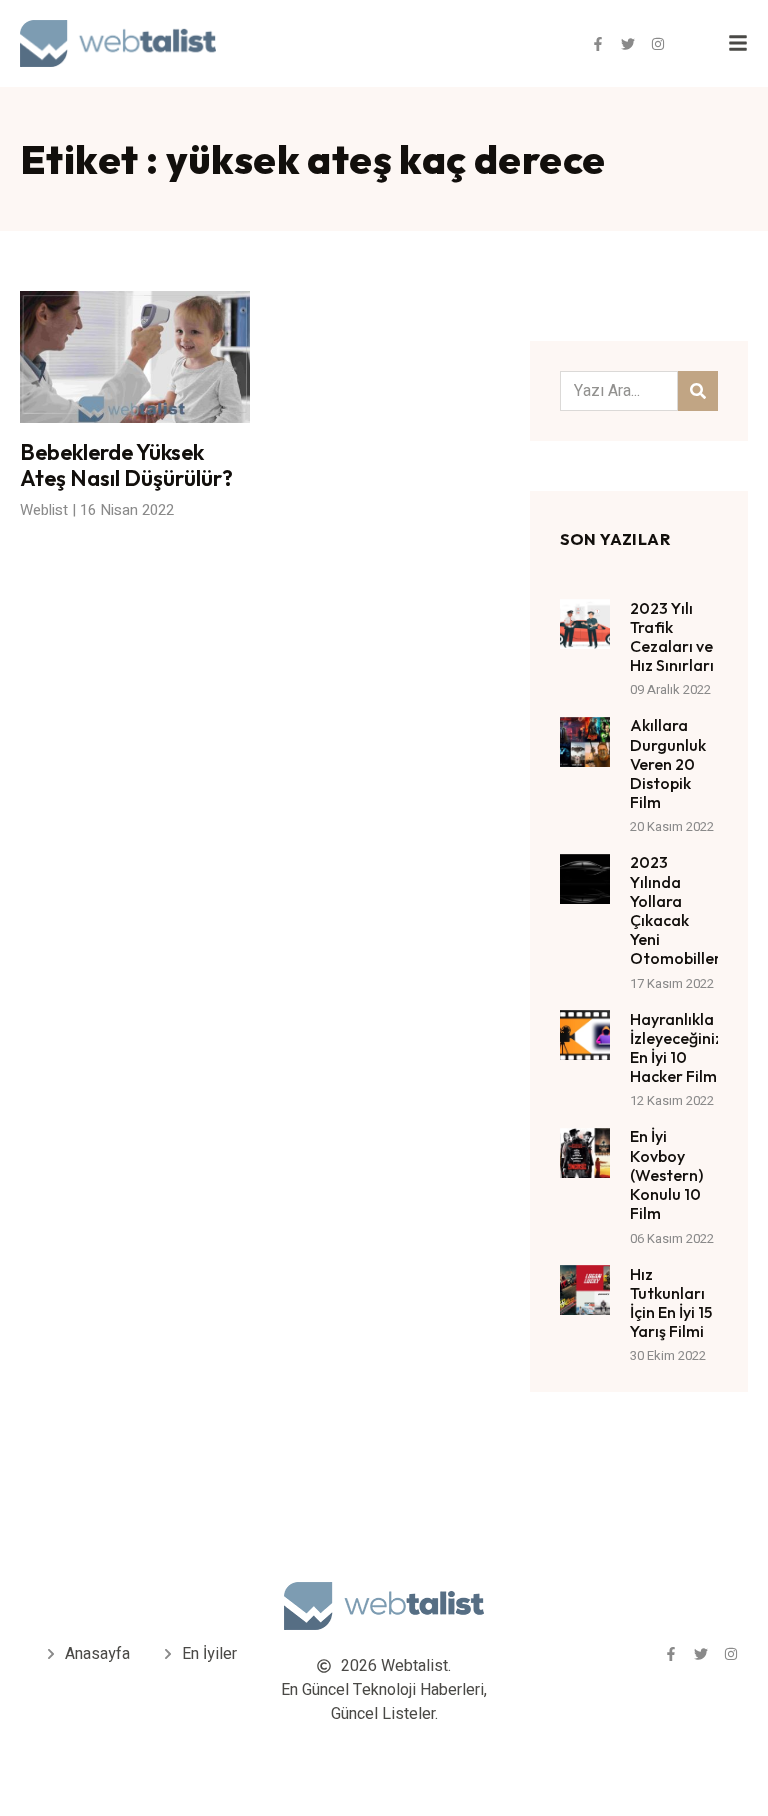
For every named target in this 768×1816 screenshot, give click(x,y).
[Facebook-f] (598, 44)
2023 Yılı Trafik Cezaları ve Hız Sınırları (672, 637)
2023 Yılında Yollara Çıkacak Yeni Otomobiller (675, 910)
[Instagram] (658, 44)
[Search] (698, 391)
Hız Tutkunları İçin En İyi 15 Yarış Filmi (671, 1303)
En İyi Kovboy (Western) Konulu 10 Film (666, 1174)
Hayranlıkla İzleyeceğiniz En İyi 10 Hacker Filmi (676, 1048)
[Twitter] (628, 44)
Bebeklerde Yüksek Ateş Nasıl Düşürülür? (126, 465)
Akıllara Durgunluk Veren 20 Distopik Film (668, 763)
